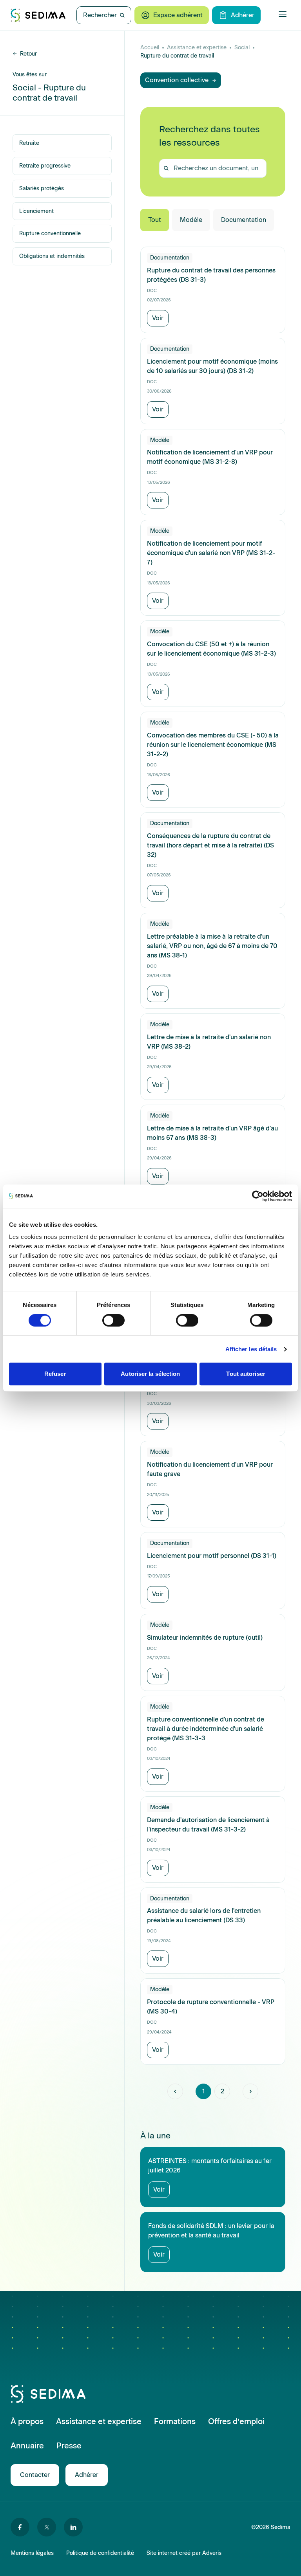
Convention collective (177, 80)
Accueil (150, 48)
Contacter (35, 2475)
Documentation (244, 220)
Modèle (191, 220)
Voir (158, 318)
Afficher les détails (251, 1349)
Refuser (55, 1374)
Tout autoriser (246, 1374)
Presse (69, 2446)
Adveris (212, 2553)
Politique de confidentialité (100, 2553)
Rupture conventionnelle (50, 233)
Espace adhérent (178, 15)
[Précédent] (175, 2091)
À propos (27, 2421)
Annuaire (27, 2446)
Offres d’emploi (236, 2421)
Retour (28, 54)
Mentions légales (32, 2553)
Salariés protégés (42, 188)
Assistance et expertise (197, 48)
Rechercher (100, 15)
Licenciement (36, 211)
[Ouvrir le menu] (283, 14)
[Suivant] (250, 2091)
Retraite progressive (45, 166)
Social (242, 48)
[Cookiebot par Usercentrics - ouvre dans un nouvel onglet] (258, 1196)
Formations (175, 2421)
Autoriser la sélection (150, 1374)
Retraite (29, 143)
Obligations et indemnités (52, 256)
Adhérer (243, 15)
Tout (155, 220)
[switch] (113, 1320)
